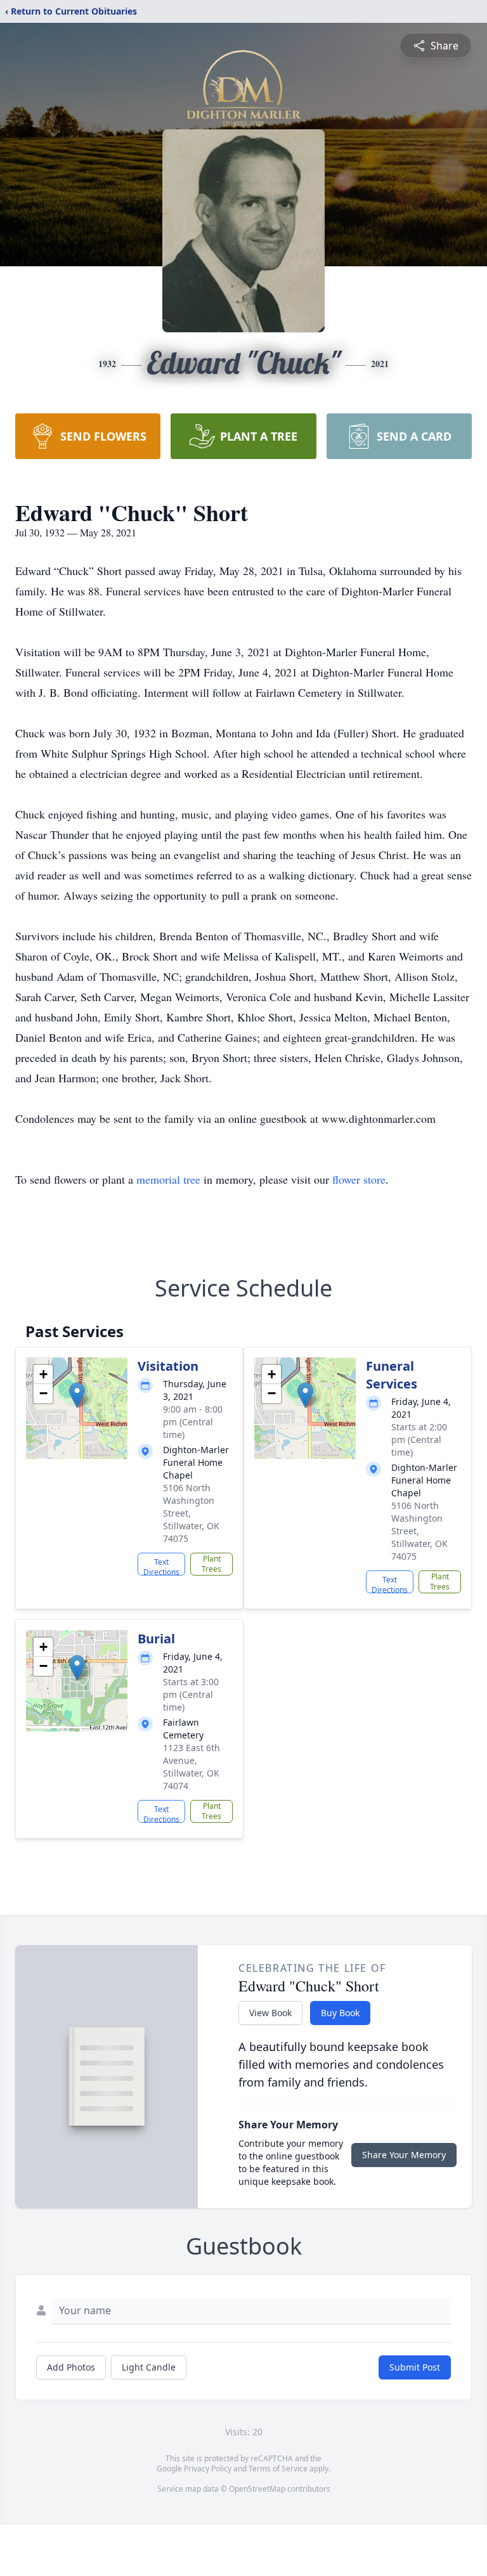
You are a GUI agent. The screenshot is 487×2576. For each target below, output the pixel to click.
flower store (359, 1179)
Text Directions (161, 1566)
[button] (77, 1395)
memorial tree (168, 1179)
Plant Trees (211, 1564)
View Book (270, 2013)
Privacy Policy (208, 2469)
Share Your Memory (404, 2155)
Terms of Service (278, 2469)
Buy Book (340, 2013)
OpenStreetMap (257, 2489)
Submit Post (415, 2367)
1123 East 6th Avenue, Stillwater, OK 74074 (192, 1767)
